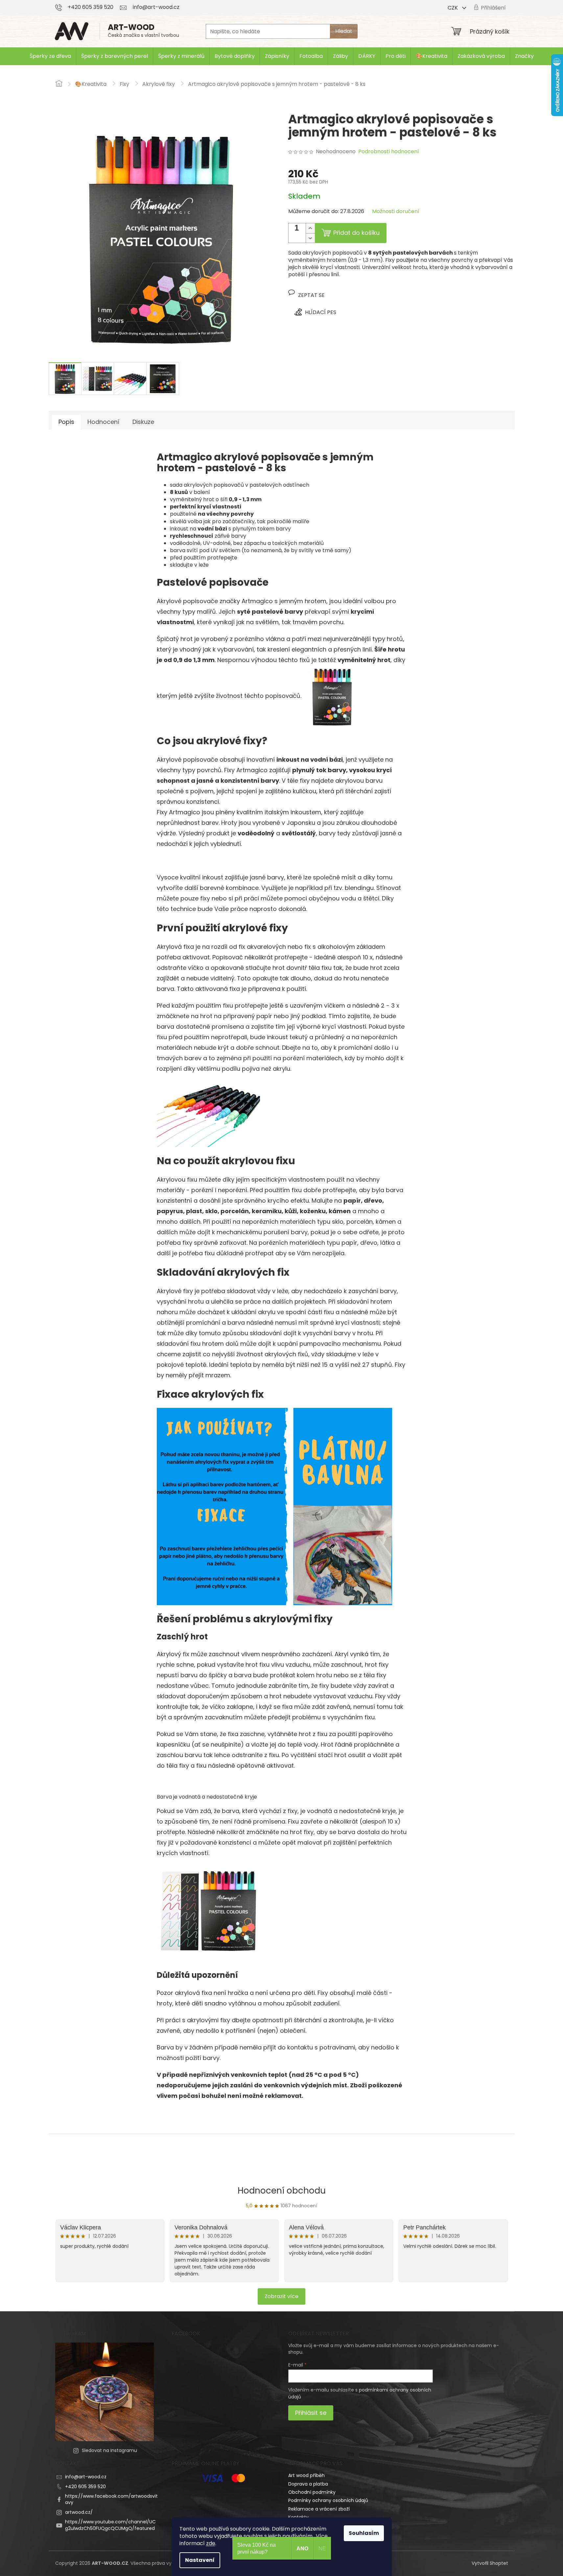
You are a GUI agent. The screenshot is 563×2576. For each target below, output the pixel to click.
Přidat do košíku (356, 233)
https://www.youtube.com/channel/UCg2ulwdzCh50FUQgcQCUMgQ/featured (110, 2525)
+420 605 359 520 (85, 2487)
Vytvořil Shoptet (490, 2563)
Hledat (344, 31)
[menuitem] (50, 56)
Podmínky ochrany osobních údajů (328, 2500)
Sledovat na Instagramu (109, 2450)
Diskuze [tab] (143, 422)
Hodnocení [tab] (103, 422)
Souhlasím (364, 2533)
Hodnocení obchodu (282, 2191)
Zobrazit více (281, 2296)
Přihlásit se (311, 2413)
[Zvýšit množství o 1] (310, 228)
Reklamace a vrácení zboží (319, 2509)
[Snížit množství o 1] (310, 238)
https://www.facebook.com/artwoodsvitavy (111, 2499)
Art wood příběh (306, 2475)
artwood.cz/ (79, 2512)
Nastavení (200, 2560)
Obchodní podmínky (312, 2492)
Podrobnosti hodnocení (389, 152)
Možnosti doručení (396, 211)
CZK (453, 8)
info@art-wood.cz (86, 2477)
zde (211, 2543)
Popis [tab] (66, 422)
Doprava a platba (308, 2484)
